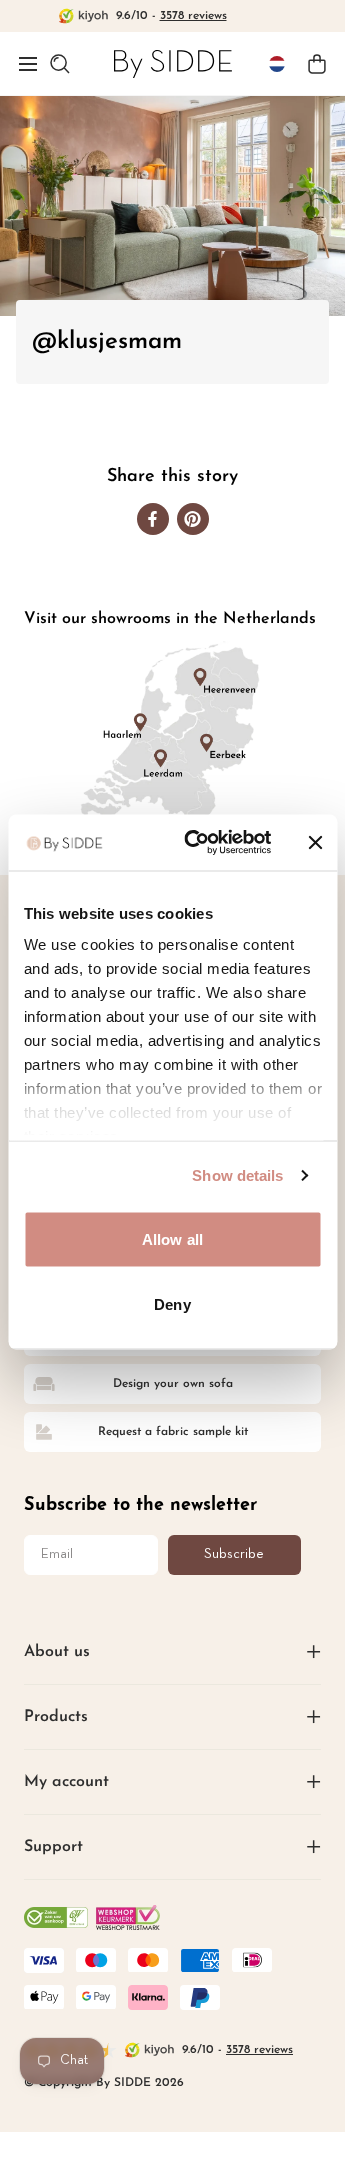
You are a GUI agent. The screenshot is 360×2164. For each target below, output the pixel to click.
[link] (173, 63)
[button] (28, 64)
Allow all (172, 1238)
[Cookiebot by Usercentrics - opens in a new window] (198, 843)
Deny (172, 1304)
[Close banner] (315, 842)
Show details (237, 1175)
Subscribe (234, 1554)
